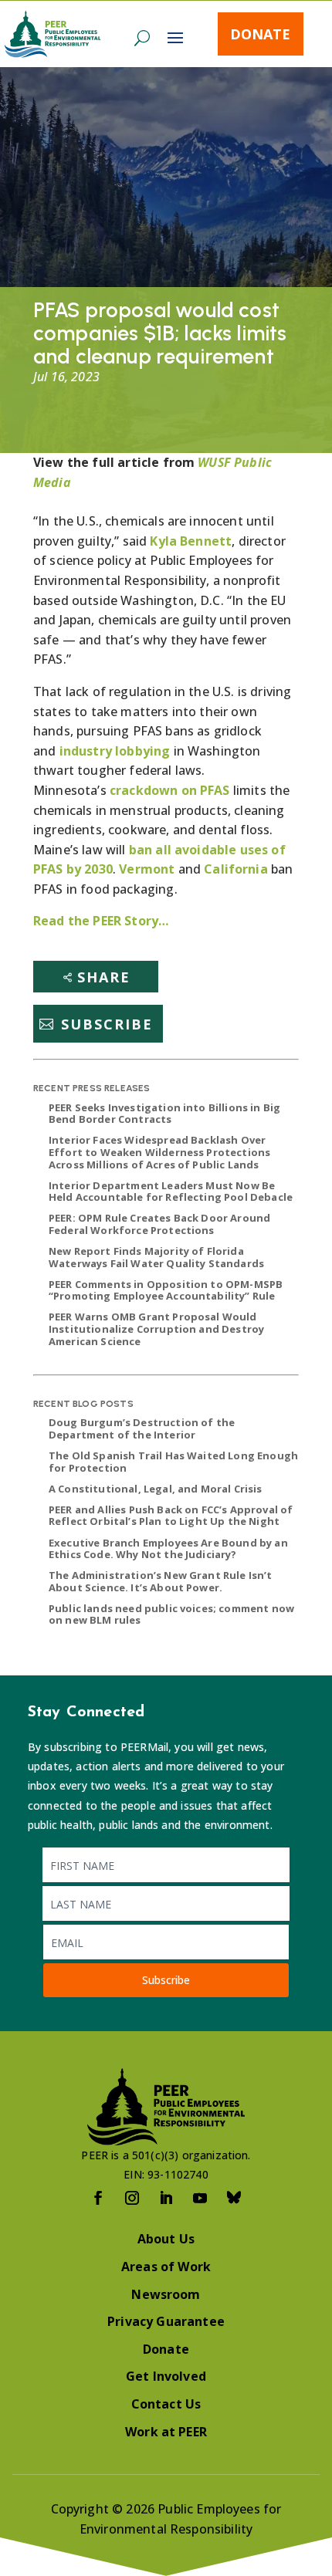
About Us (166, 2239)
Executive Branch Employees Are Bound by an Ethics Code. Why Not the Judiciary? (168, 1549)
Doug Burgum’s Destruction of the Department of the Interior (142, 1428)
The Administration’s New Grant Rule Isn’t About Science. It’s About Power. (161, 1581)
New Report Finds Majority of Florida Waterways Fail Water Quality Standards (156, 1257)
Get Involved (166, 2376)
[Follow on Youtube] (200, 2198)
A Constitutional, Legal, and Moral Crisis (156, 1489)
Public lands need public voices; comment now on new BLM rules (171, 1614)
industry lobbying (115, 751)
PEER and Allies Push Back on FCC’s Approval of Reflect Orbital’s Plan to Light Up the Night (171, 1516)
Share (104, 977)
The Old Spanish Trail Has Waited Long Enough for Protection (173, 1462)
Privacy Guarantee (166, 2321)
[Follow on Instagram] (132, 2198)
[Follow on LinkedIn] (166, 2198)
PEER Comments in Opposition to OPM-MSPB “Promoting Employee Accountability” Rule (166, 1290)
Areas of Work (166, 2267)
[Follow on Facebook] (98, 2198)
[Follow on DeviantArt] (234, 2198)
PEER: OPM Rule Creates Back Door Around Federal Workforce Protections (159, 1224)
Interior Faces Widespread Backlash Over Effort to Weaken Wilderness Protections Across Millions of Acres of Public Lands (159, 1152)
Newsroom (166, 2294)
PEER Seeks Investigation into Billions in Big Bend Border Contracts (164, 1114)
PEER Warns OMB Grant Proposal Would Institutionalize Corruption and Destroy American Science (156, 1329)
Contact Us (166, 2404)
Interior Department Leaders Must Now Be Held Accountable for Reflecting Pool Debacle (171, 1192)
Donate (260, 34)
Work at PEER (166, 2432)
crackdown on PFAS (170, 790)
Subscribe (107, 1024)
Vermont (147, 869)
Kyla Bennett (191, 541)
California (236, 869)
